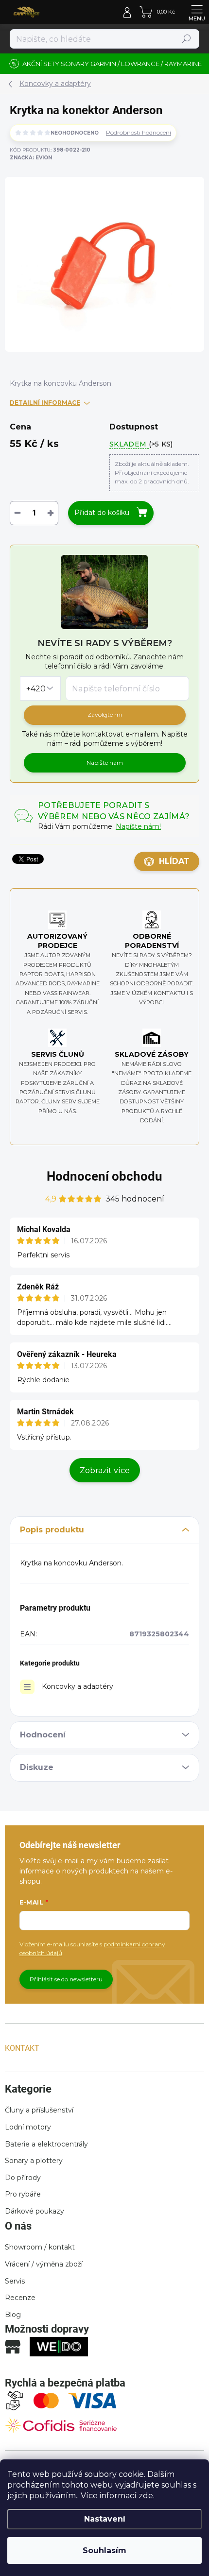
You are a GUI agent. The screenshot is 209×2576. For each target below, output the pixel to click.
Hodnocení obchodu (104, 1176)
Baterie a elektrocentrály (46, 2144)
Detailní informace (45, 403)
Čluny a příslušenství (39, 2110)
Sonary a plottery (34, 2161)
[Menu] (197, 12)
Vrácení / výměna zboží (44, 2264)
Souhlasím (104, 2550)
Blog (13, 2315)
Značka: (31, 158)
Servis (15, 2281)
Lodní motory (28, 2127)
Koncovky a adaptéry (78, 1686)
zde (146, 2496)
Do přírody (23, 2178)
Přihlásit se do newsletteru (66, 1979)
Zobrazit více (105, 1470)
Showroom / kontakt (40, 2247)
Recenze (20, 2298)
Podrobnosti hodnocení (139, 132)
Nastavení (105, 2519)
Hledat (187, 39)
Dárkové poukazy (35, 2211)
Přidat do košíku (102, 513)
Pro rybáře (23, 2194)
